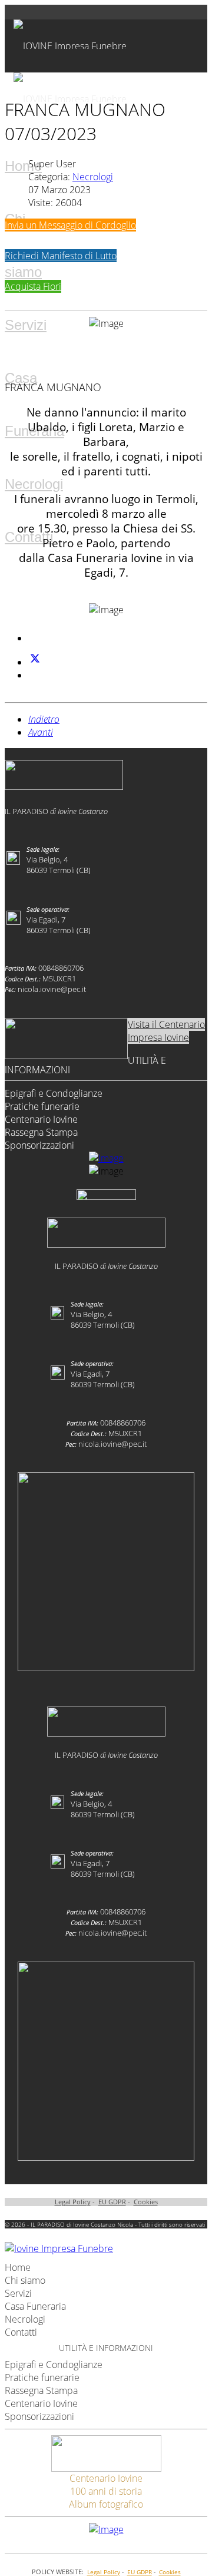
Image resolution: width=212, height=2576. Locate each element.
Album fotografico (106, 2504)
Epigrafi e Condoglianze (54, 1093)
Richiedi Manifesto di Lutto (61, 256)
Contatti (29, 537)
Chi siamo (25, 2280)
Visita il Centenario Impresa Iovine (166, 1031)
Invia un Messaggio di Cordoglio (70, 225)
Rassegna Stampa (41, 1132)
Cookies (146, 2202)
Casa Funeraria (35, 2306)
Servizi (26, 325)
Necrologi (34, 484)
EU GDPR (112, 2202)
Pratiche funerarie (42, 1106)
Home (23, 166)
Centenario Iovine (41, 1119)
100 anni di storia (106, 2491)
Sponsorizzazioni (39, 1145)
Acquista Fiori (33, 286)
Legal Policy (73, 2202)
